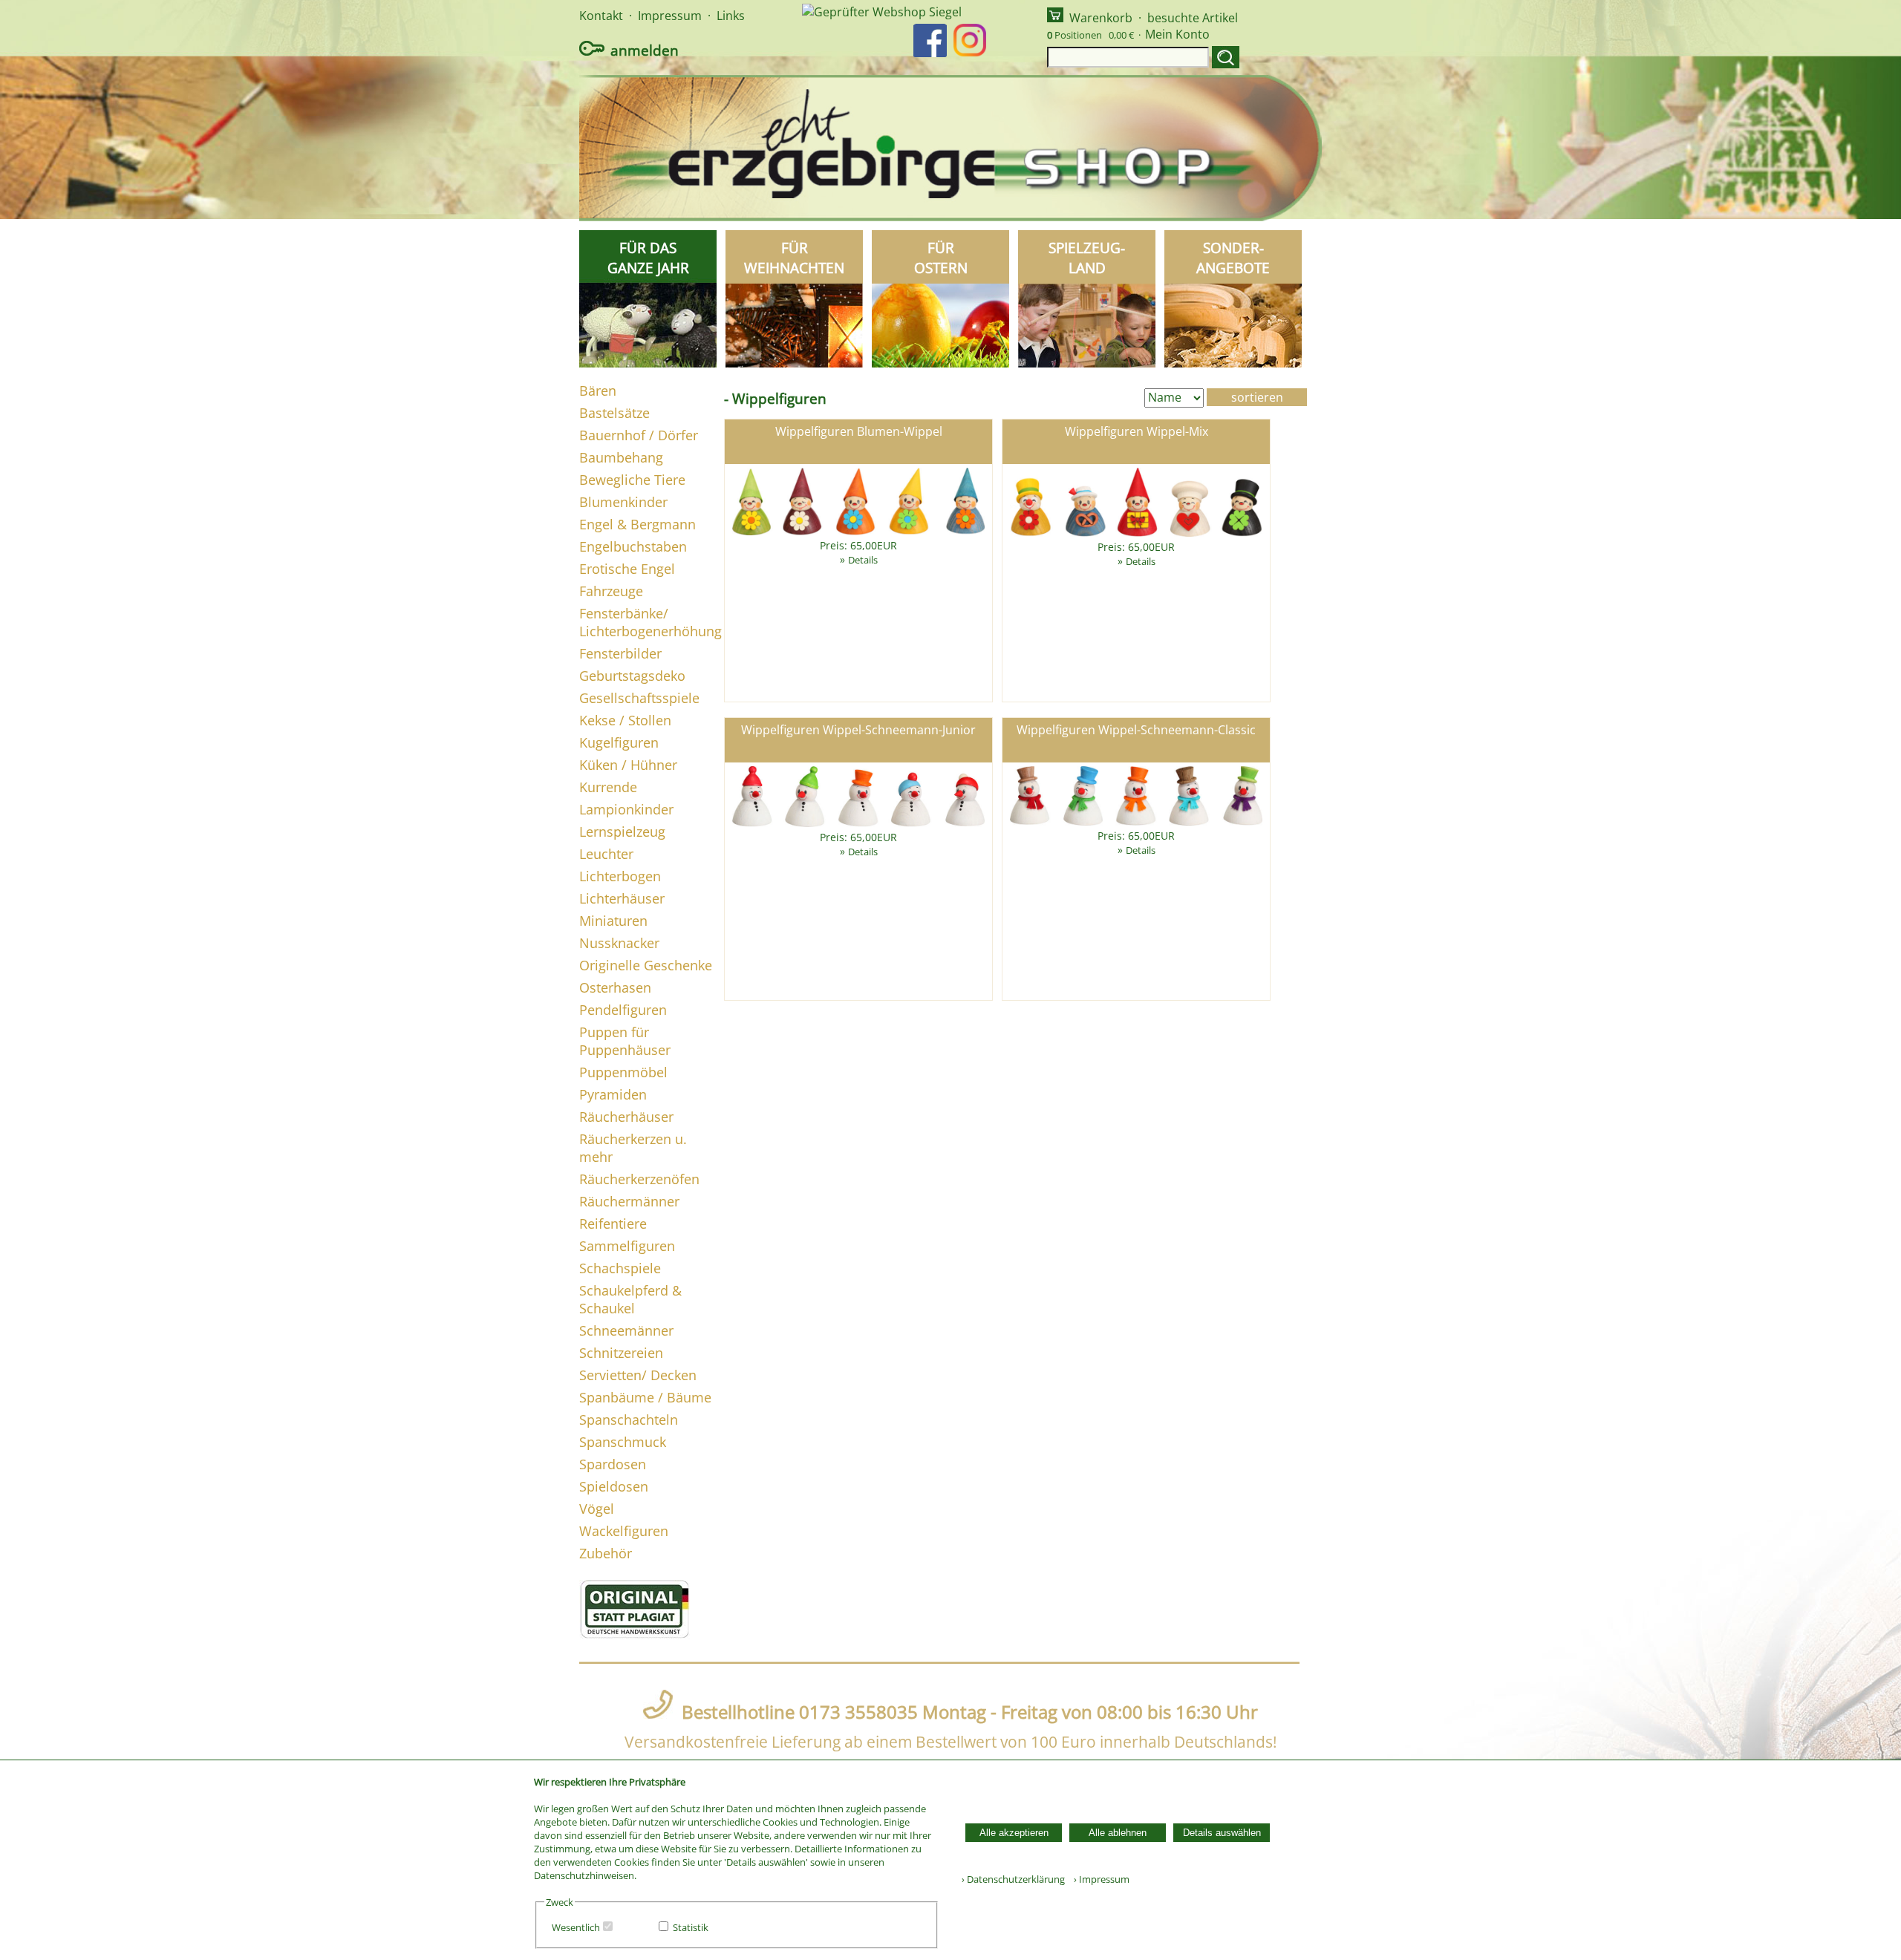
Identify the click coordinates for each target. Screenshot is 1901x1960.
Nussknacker (619, 943)
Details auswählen (1222, 1833)
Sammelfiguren (627, 1246)
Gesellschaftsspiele (639, 698)
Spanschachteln (629, 1420)
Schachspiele (620, 1268)
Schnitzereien (621, 1353)
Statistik (691, 1927)
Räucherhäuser (626, 1117)
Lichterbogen (620, 876)
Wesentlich (576, 1927)
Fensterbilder (620, 653)
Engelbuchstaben (633, 546)
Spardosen (613, 1464)
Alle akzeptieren (1014, 1833)
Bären (598, 391)
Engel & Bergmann (638, 524)
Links (731, 16)
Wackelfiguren (624, 1531)
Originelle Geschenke (646, 965)
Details (863, 560)
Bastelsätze (614, 413)
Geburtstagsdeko (632, 676)
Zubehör (606, 1553)
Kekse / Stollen (625, 720)
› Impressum (1098, 1879)
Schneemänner (626, 1330)
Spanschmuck (623, 1442)
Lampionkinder (626, 809)
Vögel (597, 1509)
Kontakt (601, 16)
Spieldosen (614, 1486)
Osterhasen (615, 987)
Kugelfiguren (619, 742)
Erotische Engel (627, 569)
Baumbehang (621, 457)
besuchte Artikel (1193, 18)
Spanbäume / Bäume (645, 1397)
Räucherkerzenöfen (639, 1179)
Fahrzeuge (611, 591)
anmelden (645, 50)
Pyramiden (613, 1094)
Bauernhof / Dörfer (639, 435)
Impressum (670, 16)
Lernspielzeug (622, 832)
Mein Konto (1177, 34)
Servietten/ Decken (638, 1375)
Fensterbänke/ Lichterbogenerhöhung (650, 622)
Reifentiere (613, 1224)
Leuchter (606, 854)
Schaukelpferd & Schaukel (630, 1299)
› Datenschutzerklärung (1013, 1879)
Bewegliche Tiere (632, 480)
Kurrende (608, 787)
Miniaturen (613, 921)
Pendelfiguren (623, 1010)
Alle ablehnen (1118, 1833)
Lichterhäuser (622, 898)
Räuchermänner (629, 1201)
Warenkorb (1101, 18)
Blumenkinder (623, 502)
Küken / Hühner (628, 765)
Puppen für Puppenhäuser (625, 1041)
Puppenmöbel (623, 1072)
